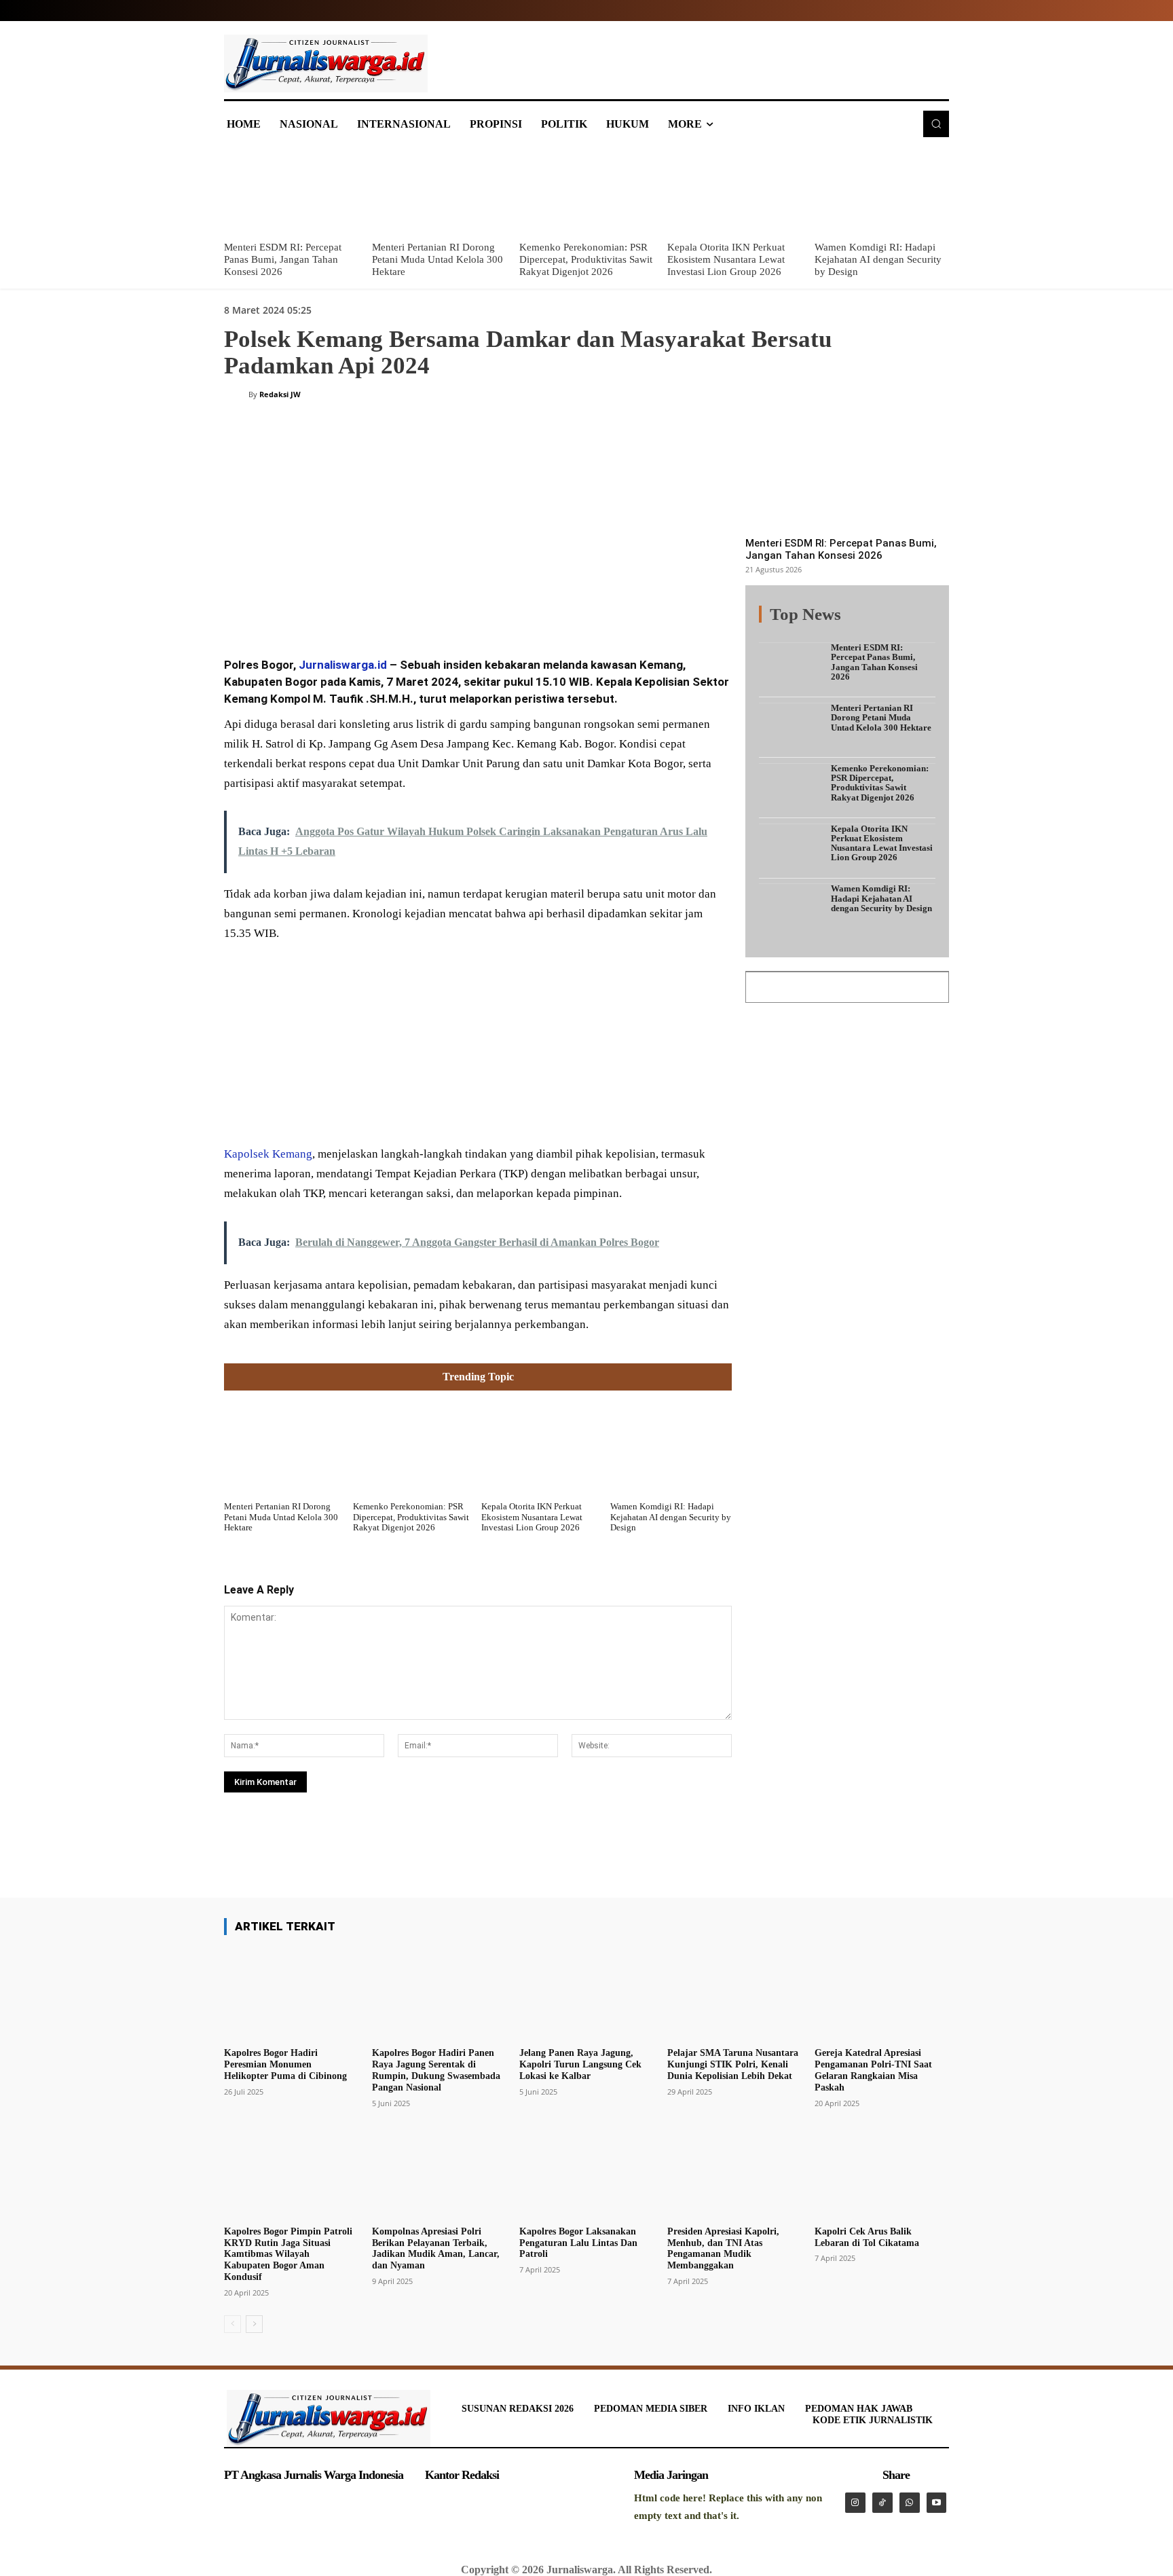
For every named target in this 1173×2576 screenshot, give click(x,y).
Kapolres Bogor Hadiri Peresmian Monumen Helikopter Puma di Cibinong (285, 2064)
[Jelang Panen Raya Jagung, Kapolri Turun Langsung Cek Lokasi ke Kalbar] (586, 1994)
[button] (936, 124)
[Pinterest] (388, 610)
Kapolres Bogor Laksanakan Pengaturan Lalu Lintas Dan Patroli (578, 2243)
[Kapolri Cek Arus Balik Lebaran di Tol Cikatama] (882, 2173)
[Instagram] (855, 2503)
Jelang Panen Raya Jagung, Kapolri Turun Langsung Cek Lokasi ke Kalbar (580, 2064)
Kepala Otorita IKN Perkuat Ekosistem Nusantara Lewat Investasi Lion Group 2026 (726, 259)
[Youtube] (937, 2503)
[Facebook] (326, 610)
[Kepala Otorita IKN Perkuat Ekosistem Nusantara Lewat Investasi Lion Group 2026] (734, 191)
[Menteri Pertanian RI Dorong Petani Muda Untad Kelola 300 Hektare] (439, 191)
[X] (357, 610)
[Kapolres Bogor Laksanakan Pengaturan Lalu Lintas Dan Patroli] (586, 2173)
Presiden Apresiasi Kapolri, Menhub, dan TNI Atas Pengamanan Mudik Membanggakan (723, 2248)
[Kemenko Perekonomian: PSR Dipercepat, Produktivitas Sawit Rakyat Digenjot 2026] (586, 191)
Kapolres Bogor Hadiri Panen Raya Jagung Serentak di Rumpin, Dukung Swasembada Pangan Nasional (436, 2070)
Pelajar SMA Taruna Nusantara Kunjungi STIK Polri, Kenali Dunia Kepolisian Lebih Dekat (733, 2064)
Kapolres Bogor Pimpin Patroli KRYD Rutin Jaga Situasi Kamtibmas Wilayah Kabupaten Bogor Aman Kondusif (288, 2254)
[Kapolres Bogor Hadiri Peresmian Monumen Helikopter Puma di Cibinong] (291, 1994)
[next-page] (254, 2324)
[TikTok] (882, 2503)
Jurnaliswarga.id (343, 665)
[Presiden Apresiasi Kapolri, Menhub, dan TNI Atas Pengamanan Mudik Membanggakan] (734, 2173)
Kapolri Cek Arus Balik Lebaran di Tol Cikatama (867, 2237)
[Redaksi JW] (236, 394)
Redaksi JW (280, 394)
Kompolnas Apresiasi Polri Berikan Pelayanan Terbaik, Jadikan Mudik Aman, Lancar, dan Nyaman (436, 2248)
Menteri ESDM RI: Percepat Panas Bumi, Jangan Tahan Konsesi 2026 (283, 259)
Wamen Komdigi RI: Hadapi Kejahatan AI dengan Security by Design (878, 259)
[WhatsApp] (420, 610)
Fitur (811, 622)
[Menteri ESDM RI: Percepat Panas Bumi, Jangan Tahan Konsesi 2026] (291, 191)
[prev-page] (232, 2324)
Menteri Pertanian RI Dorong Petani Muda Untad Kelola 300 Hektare (437, 259)
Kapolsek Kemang (268, 1154)
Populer (851, 622)
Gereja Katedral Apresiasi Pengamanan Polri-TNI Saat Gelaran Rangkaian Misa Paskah (873, 2070)
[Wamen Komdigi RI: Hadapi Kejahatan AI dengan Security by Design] (882, 191)
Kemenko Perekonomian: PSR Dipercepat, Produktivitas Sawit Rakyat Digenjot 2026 (586, 259)
